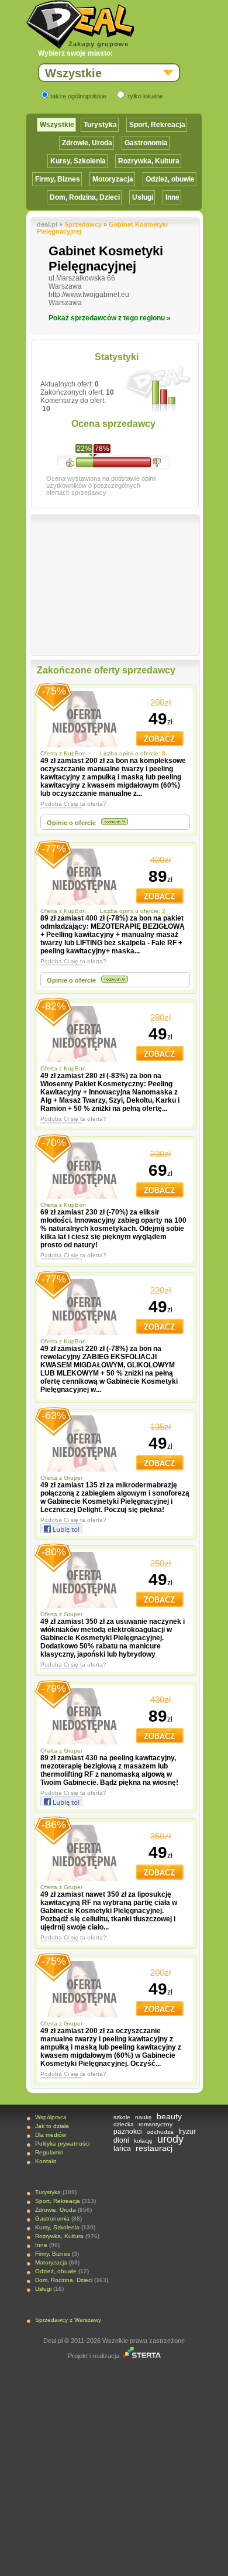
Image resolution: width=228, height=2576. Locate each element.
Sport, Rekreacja (157, 125)
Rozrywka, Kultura (149, 161)
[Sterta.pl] (142, 2356)
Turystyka (100, 125)
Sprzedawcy (83, 224)
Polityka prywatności (62, 2144)
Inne (172, 197)
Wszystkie (57, 125)
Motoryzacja (113, 179)
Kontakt (46, 2161)
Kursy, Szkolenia (78, 161)
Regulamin (49, 2152)
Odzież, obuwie (170, 179)
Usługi (143, 197)
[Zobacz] (160, 744)
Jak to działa (52, 2126)
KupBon (76, 753)
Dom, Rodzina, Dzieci (85, 197)
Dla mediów (51, 2135)
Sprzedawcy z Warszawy (68, 2320)
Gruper (74, 1478)
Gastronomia (146, 143)
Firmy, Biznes (58, 179)
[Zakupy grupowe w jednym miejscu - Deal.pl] (80, 25)
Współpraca (51, 2117)
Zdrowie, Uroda (87, 143)
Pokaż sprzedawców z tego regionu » (110, 318)
